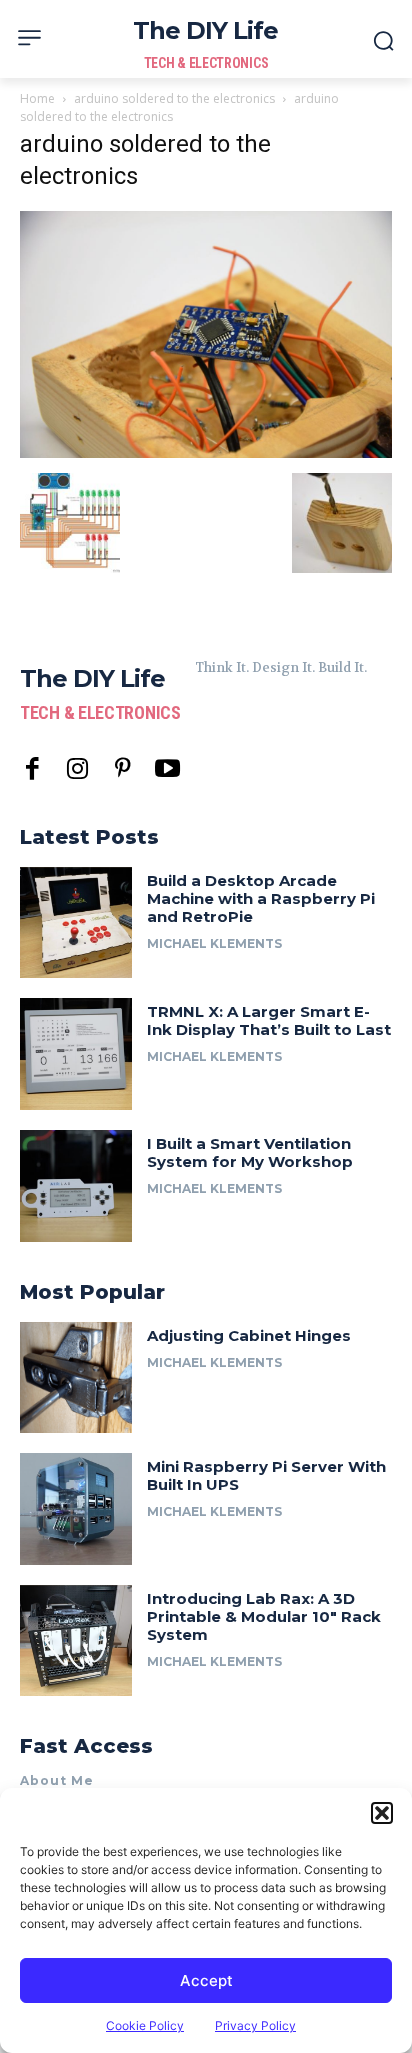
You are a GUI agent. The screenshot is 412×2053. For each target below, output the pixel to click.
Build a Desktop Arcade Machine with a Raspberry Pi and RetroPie (261, 898)
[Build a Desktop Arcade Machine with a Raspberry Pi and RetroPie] (76, 923)
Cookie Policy (145, 2025)
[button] (382, 1813)
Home (37, 98)
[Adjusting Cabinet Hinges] (76, 1378)
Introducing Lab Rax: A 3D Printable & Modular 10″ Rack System (264, 1616)
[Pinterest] (122, 769)
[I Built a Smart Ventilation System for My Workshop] (76, 1186)
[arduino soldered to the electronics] (206, 452)
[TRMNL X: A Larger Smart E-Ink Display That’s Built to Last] (76, 1054)
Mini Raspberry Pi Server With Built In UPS (266, 1475)
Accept (206, 1980)
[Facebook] (32, 769)
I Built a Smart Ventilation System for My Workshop (250, 1152)
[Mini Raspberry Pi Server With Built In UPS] (76, 1509)
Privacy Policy (255, 2025)
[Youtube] (167, 769)
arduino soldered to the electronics (174, 98)
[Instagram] (77, 769)
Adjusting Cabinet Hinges (249, 1335)
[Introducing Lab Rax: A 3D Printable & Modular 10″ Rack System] (76, 1641)
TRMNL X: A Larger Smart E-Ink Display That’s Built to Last (269, 1020)
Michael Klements (214, 943)
